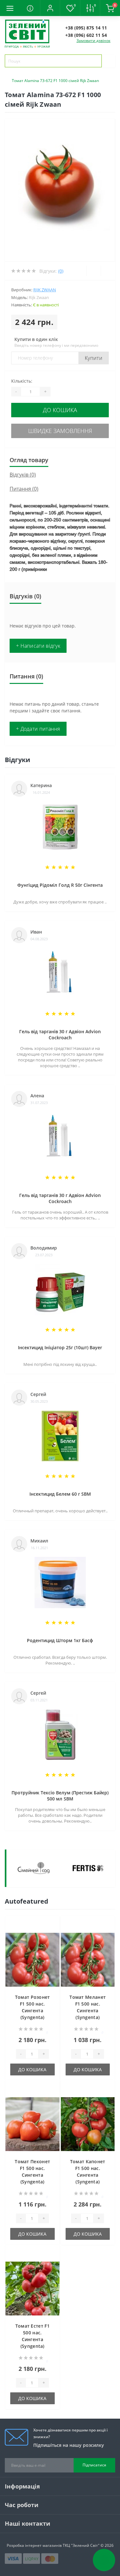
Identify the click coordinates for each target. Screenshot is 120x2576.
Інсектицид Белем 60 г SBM (60, 1494)
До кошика (60, 410)
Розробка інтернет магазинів (34, 2545)
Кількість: (22, 381)
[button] (50, 8)
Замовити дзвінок (93, 41)
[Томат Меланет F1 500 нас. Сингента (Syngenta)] (88, 1960)
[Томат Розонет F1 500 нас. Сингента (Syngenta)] (32, 1960)
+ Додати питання (38, 729)
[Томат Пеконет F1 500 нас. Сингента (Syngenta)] (32, 2124)
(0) (61, 271)
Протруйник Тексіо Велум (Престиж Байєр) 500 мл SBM (60, 1796)
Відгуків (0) (23, 475)
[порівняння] (53, 1935)
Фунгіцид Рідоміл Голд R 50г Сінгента (60, 885)
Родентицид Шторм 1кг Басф (60, 1640)
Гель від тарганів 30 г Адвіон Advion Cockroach (60, 1035)
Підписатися (94, 2465)
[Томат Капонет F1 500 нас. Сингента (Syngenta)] (88, 2124)
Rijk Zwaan (45, 290)
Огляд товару (29, 460)
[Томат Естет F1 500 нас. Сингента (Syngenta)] (32, 2289)
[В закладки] (53, 1926)
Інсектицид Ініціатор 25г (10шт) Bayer (60, 1347)
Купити (94, 358)
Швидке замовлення (60, 431)
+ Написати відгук (38, 646)
